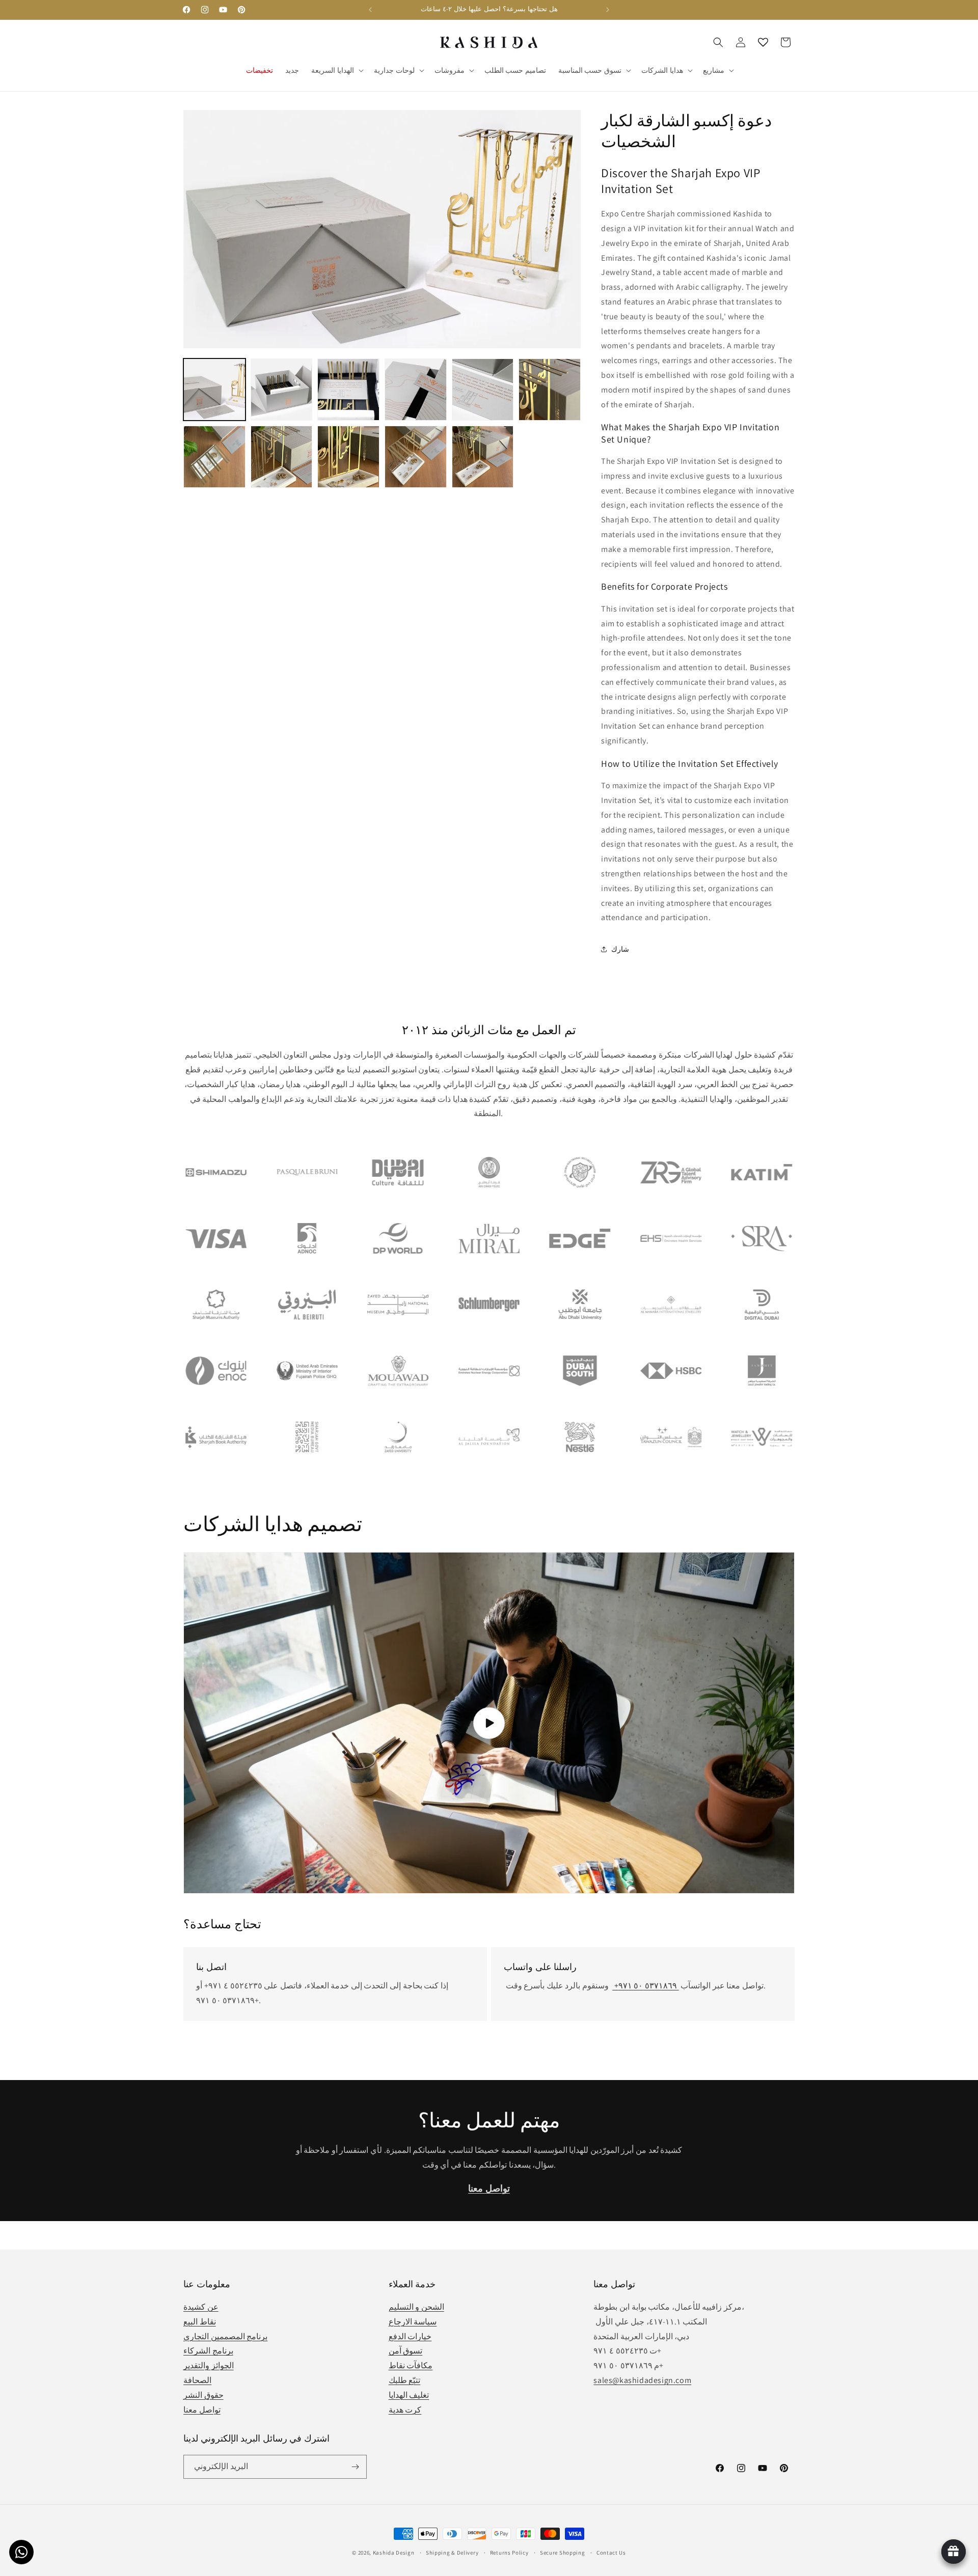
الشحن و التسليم (416, 2307)
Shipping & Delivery (452, 2553)
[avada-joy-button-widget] (954, 2552)
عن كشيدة (201, 2307)
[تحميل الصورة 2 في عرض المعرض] (282, 390)
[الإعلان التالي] (608, 10)
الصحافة (197, 2380)
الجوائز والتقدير (209, 2365)
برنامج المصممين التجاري (225, 2336)
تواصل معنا (202, 2410)
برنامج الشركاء (208, 2351)
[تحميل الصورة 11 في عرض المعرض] (483, 457)
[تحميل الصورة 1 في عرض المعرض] (214, 390)
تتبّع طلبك (405, 2380)
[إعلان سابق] (370, 10)
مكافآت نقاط (411, 2365)
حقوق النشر (203, 2395)
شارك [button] (620, 949)
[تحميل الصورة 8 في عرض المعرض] (282, 457)
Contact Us (611, 2553)
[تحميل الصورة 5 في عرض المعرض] (483, 390)
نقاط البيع (200, 2322)
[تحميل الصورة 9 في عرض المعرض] (348, 457)
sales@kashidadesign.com (642, 2380)
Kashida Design (394, 2553)
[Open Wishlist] (763, 42)
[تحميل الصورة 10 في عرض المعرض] (416, 457)
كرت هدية (405, 2410)
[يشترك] (355, 2467)
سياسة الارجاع (413, 2322)
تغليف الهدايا (409, 2395)
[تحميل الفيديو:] (489, 1723)
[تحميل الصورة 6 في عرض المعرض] (550, 390)
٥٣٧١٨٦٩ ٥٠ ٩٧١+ (645, 1986)
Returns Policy (509, 2553)
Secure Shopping (563, 2553)
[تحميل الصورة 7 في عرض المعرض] (214, 457)
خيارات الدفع (410, 2336)
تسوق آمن (406, 2351)
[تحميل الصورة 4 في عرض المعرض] (416, 390)
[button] (336, 70)
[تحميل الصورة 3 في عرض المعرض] (348, 390)
